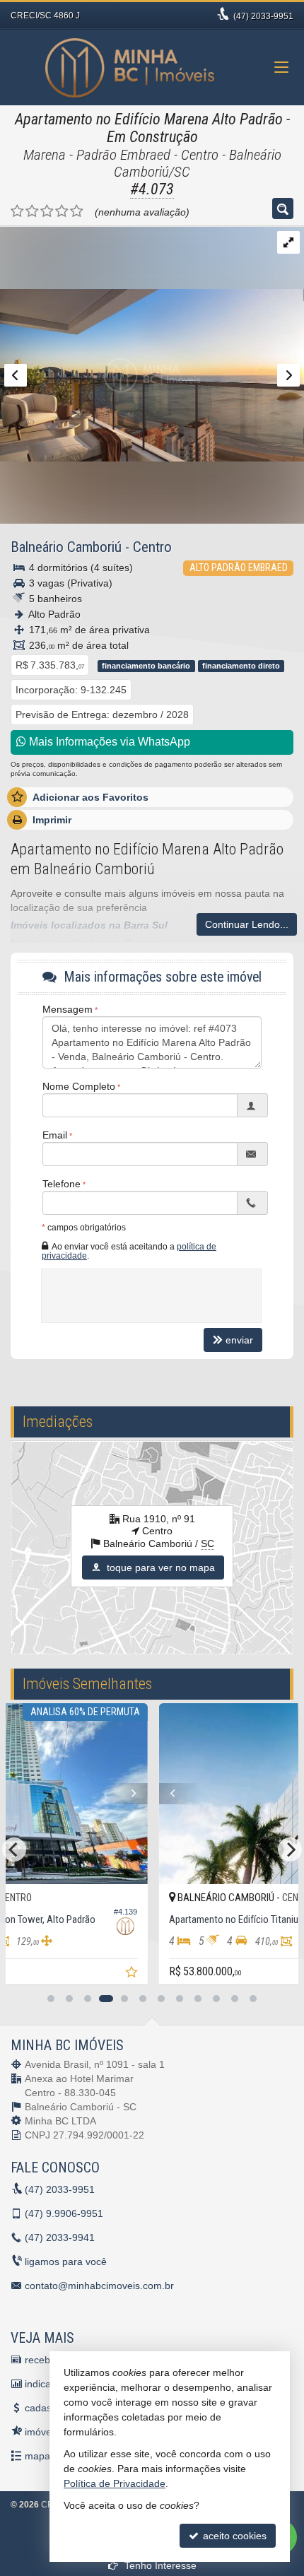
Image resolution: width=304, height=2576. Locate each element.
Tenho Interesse (159, 2565)
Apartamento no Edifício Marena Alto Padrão (149, 119)
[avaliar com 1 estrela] (17, 211)
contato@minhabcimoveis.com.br (99, 2286)
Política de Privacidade (115, 2483)
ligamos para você (66, 2262)
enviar (239, 1340)
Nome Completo (79, 1086)
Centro (152, 547)
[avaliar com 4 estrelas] (62, 211)
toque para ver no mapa (159, 1568)
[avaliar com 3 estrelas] (47, 211)
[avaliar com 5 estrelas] (77, 211)
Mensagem (68, 1009)
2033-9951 (263, 16)
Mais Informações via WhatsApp (108, 742)
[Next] (269, 1794)
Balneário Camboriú (66, 547)
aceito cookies (233, 2536)
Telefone (62, 1184)
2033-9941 (60, 2237)
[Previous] (38, 1794)
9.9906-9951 (64, 2213)
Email (55, 1135)
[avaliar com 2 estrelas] (32, 211)
